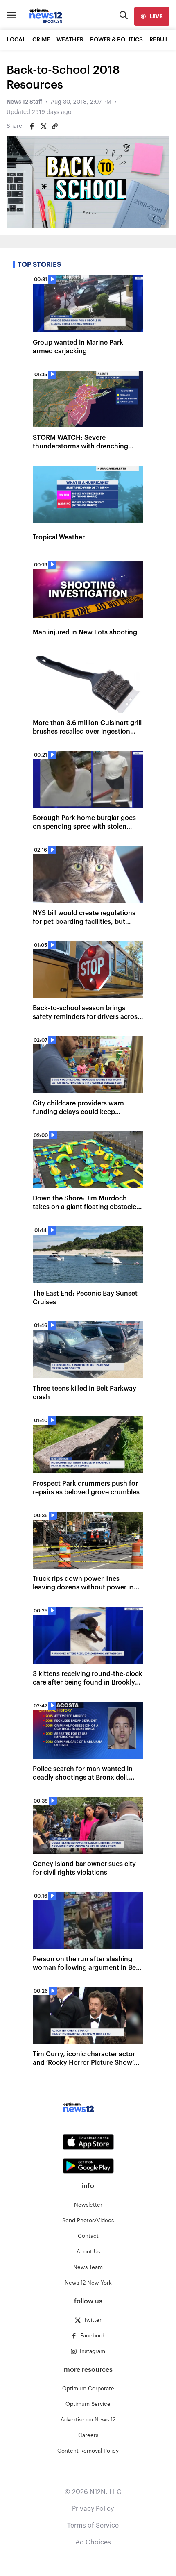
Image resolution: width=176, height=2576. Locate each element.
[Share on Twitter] (43, 126)
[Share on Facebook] (32, 126)
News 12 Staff (24, 102)
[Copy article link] (55, 126)
